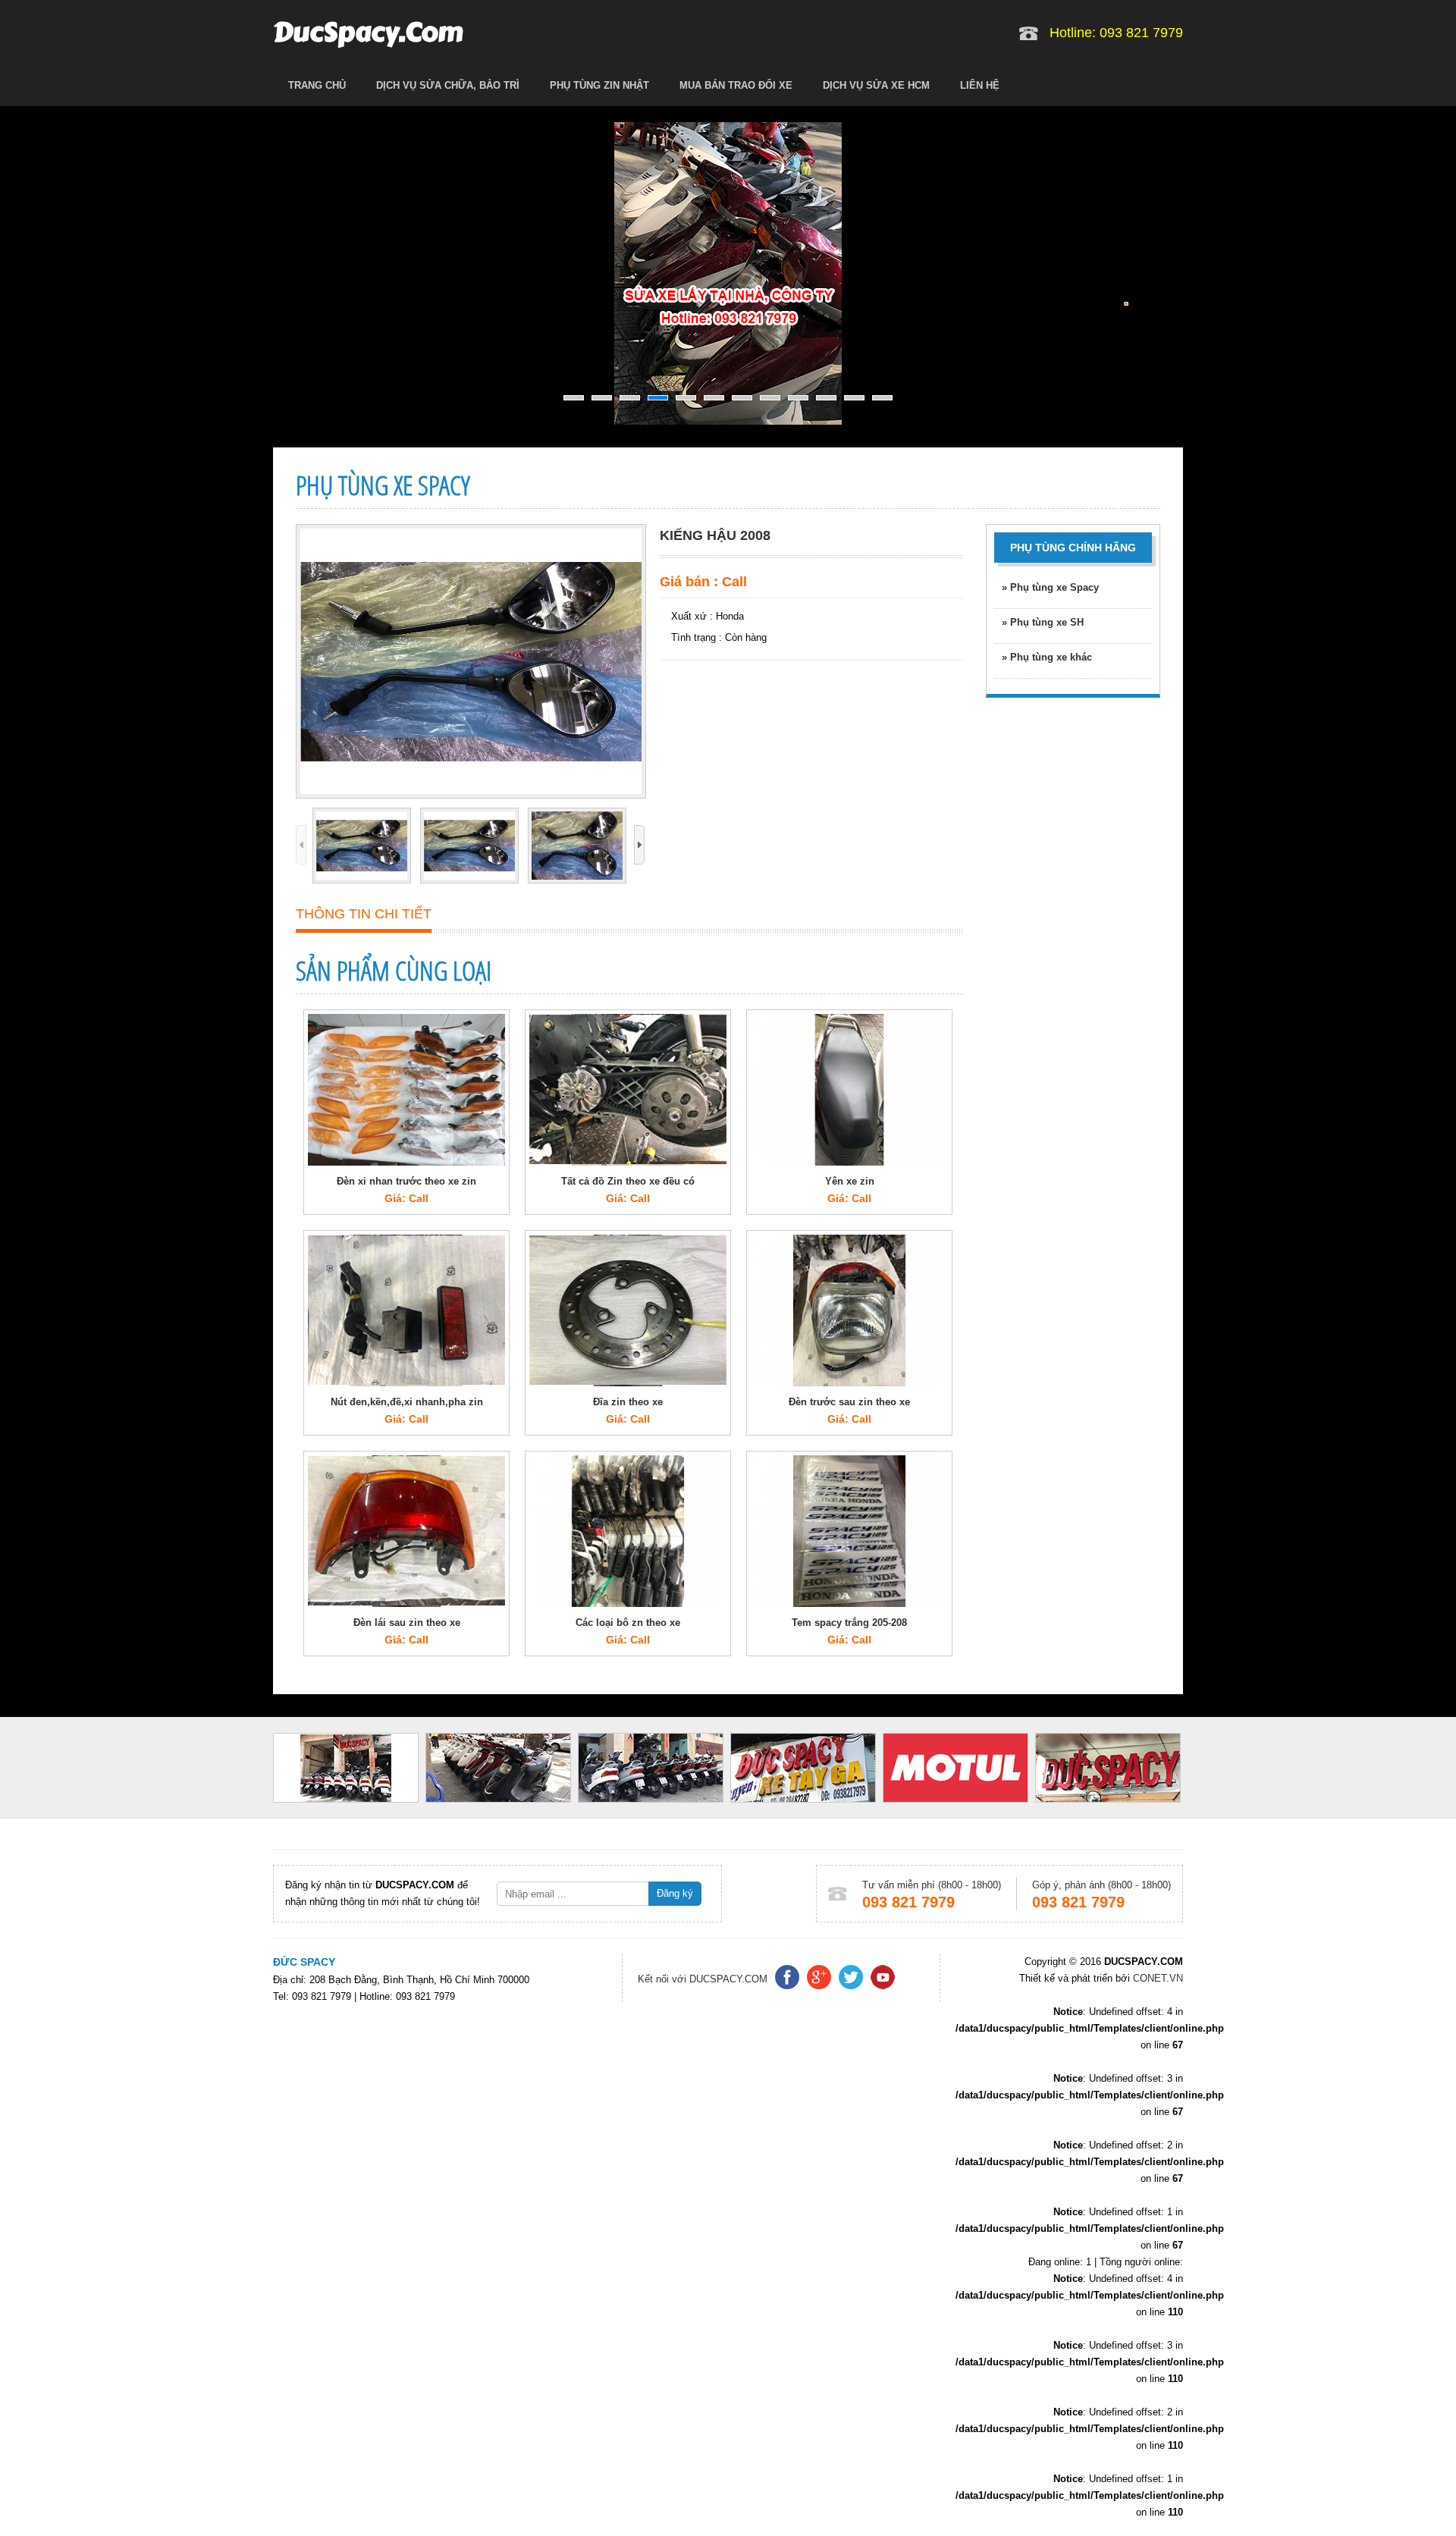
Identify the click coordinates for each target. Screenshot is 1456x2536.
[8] (770, 398)
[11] (854, 398)
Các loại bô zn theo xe (628, 1623)
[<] (301, 845)
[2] (602, 398)
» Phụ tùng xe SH (1043, 622)
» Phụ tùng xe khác (1047, 657)
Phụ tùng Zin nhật (599, 85)
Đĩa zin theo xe (628, 1402)
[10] (826, 398)
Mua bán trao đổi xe (736, 85)
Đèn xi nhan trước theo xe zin (406, 1181)
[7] (742, 398)
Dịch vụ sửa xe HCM (876, 85)
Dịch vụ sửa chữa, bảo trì (448, 85)
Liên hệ (980, 85)
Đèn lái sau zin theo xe (407, 1623)
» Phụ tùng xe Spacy (1050, 587)
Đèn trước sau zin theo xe (849, 1402)
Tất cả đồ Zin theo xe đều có (628, 1181)
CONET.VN (1156, 1978)
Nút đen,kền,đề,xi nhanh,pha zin (407, 1402)
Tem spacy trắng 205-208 (849, 1623)
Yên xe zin (850, 1181)
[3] (630, 398)
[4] (658, 398)
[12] (882, 398)
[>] (639, 845)
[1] (574, 398)
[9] (798, 398)
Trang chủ (317, 85)
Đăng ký (675, 1893)
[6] (714, 398)
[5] (686, 398)
